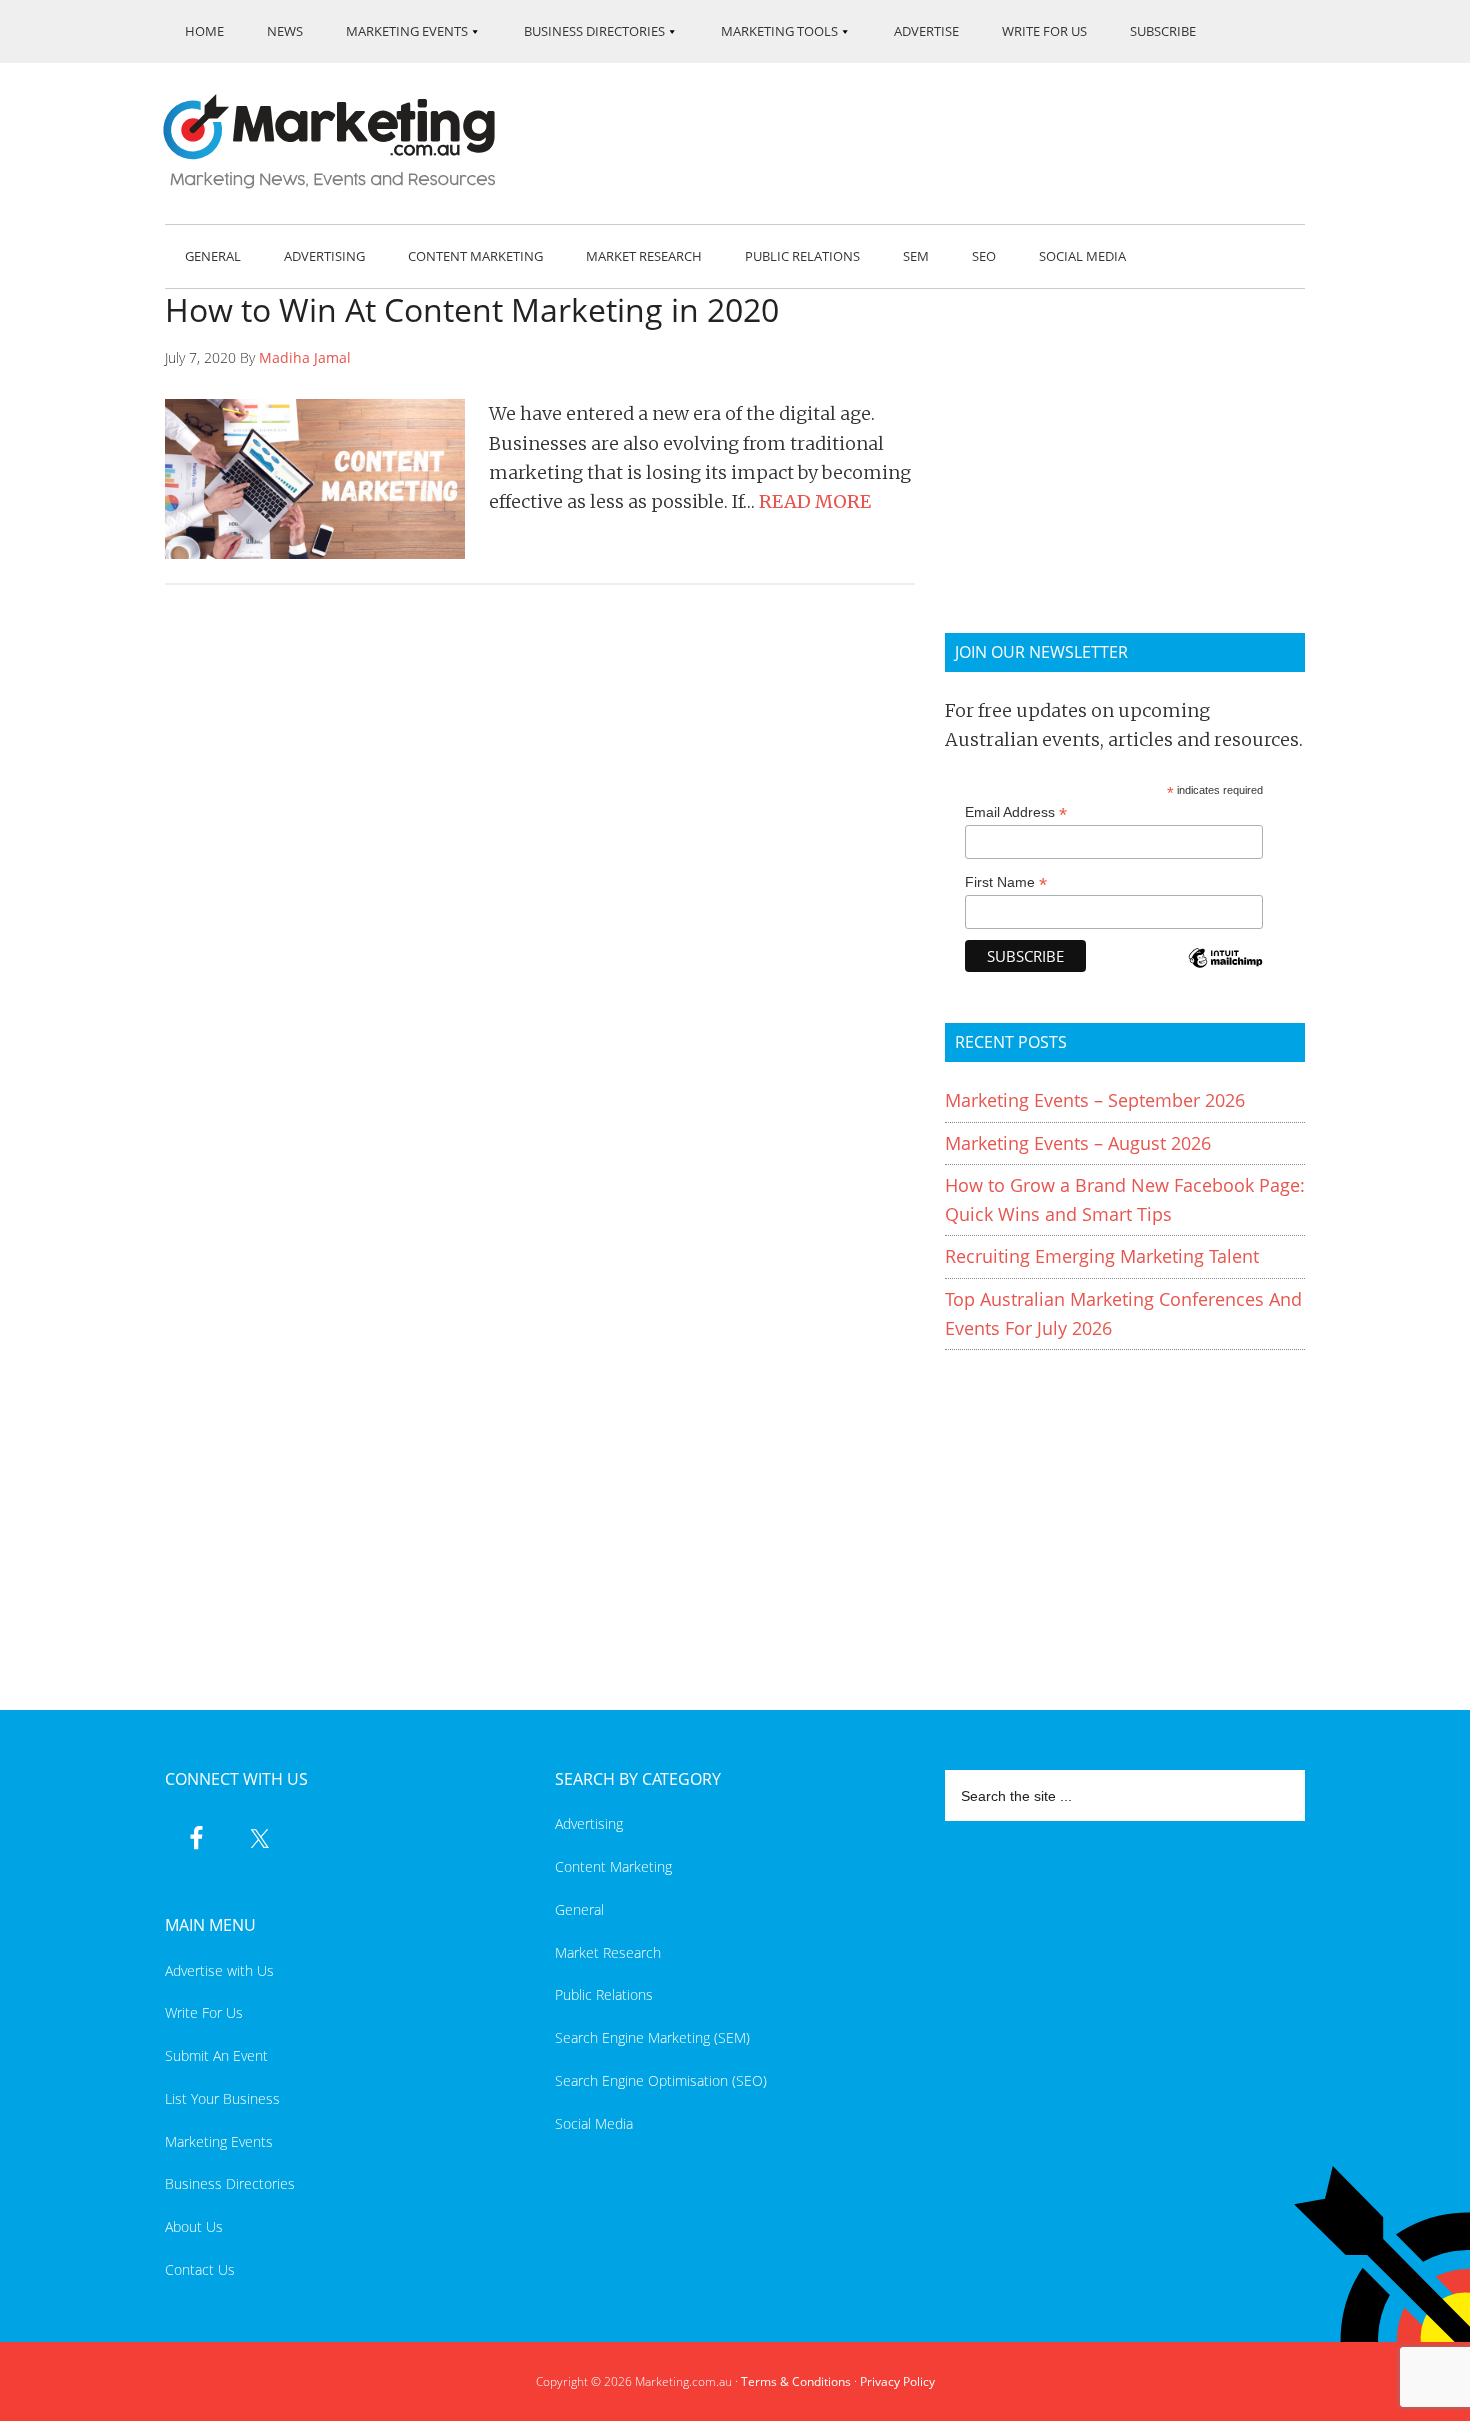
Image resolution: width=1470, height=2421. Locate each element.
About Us (194, 2226)
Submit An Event (216, 2055)
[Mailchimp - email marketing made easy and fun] (1225, 971)
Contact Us (200, 2269)
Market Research (608, 1952)
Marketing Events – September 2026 (1095, 1100)
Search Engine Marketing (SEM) (652, 2037)
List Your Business (222, 2098)
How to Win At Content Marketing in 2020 (472, 309)
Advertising (589, 1823)
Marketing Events (219, 2141)
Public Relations (604, 1994)
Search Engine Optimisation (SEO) (661, 2080)
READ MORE (815, 501)
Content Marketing (613, 1866)
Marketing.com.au (343, 141)
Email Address (1016, 812)
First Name (1006, 882)
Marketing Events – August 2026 (1078, 1143)
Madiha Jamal (305, 357)
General (579, 1909)
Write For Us (204, 2012)
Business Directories (230, 2183)
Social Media (594, 2123)
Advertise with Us (219, 1970)
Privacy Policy (897, 2381)
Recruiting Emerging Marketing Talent (1102, 1256)
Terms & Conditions (796, 2381)
